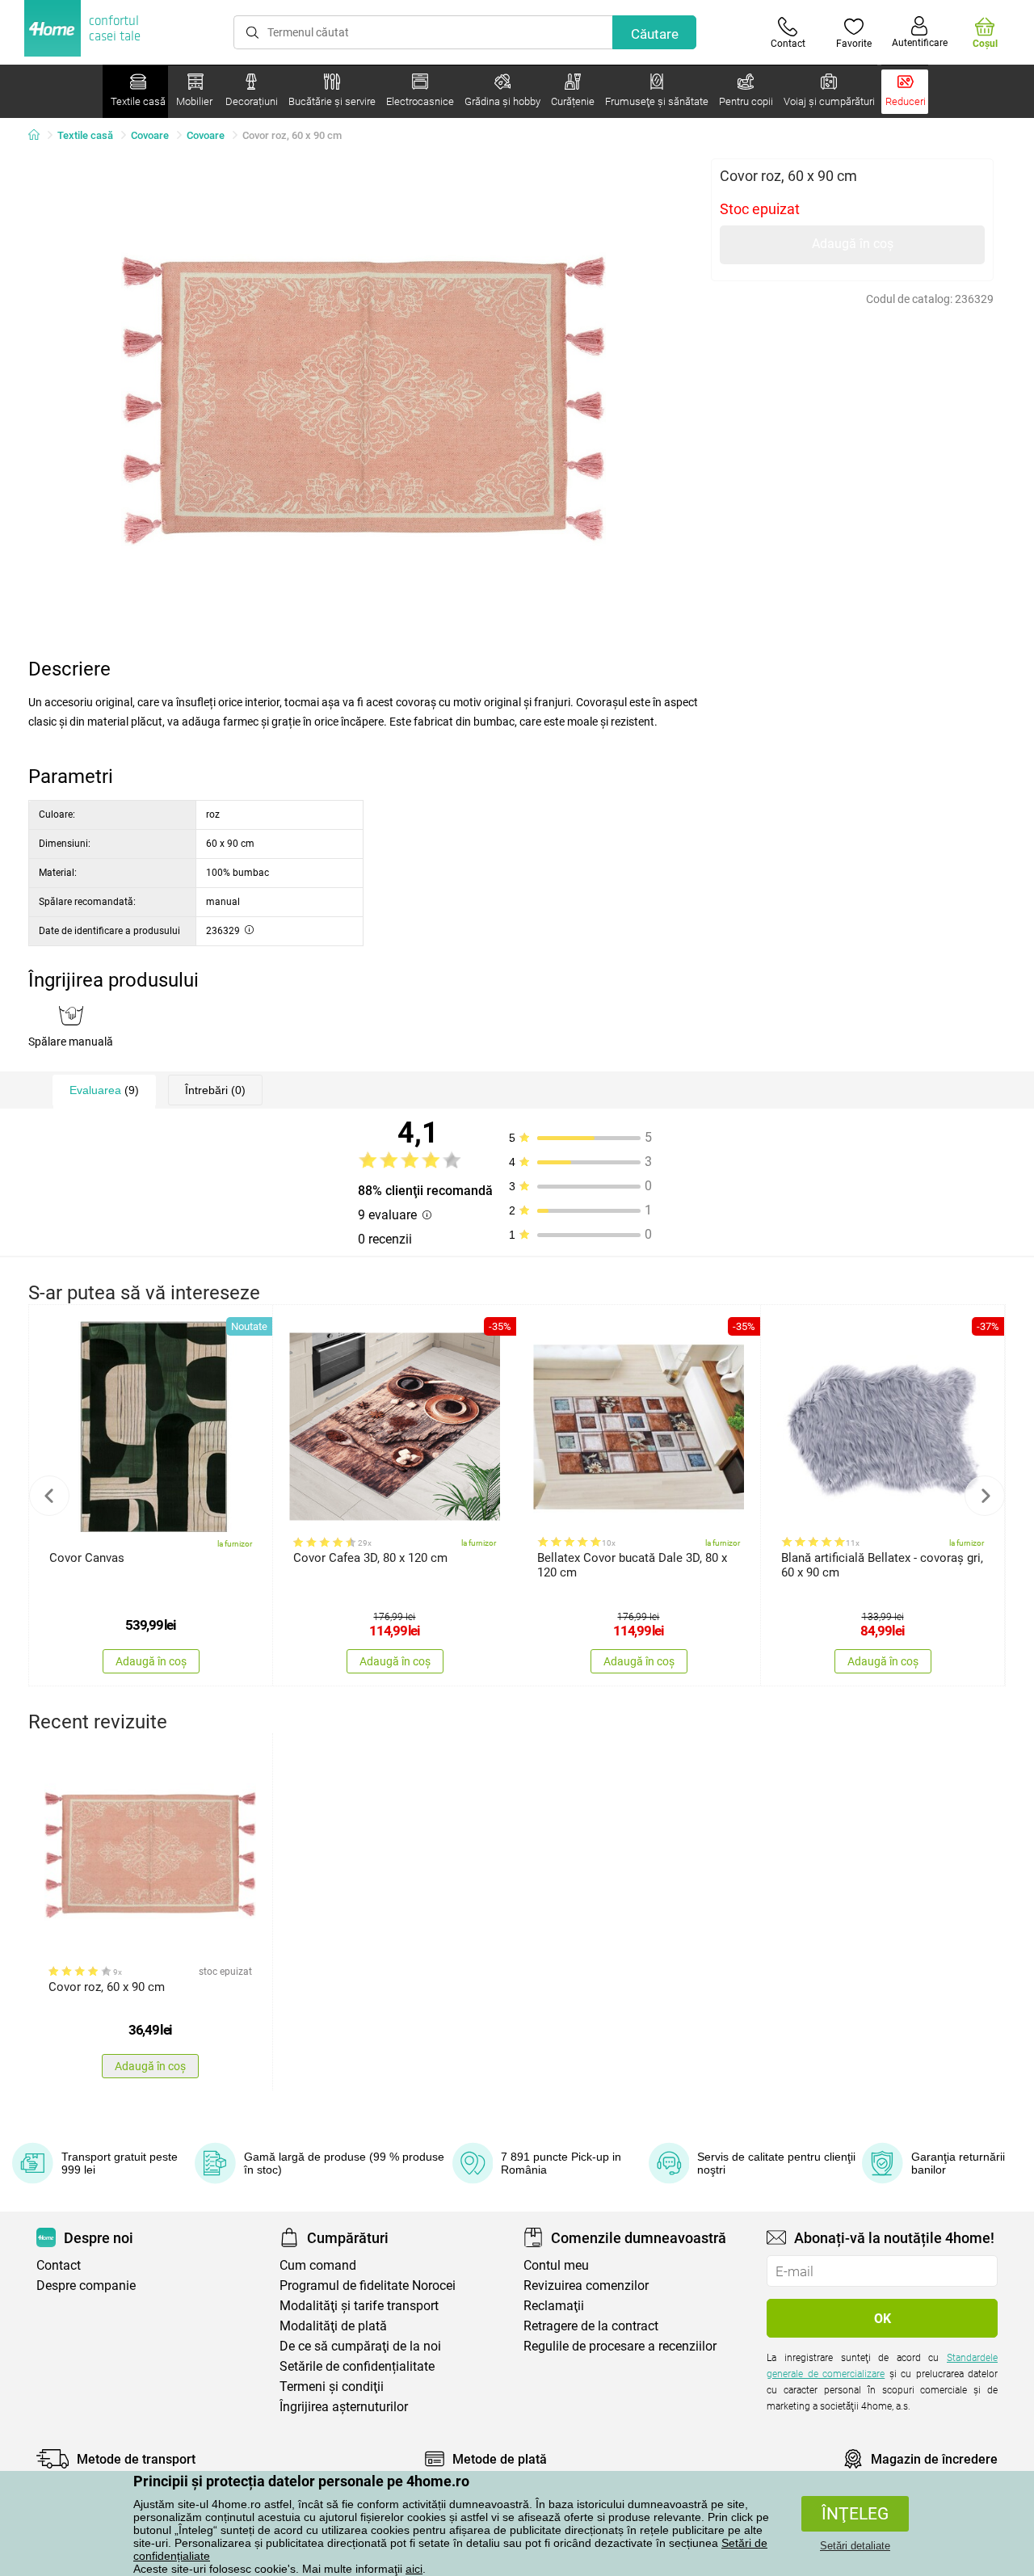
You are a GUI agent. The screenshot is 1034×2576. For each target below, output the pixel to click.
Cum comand (318, 2265)
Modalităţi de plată (333, 2326)
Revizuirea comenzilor (586, 2286)
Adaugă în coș (853, 244)
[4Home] (40, 136)
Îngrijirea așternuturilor (344, 2407)
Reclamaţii (554, 2306)
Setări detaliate (855, 2546)
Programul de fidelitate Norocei (368, 2286)
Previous (49, 1496)
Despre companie (86, 2286)
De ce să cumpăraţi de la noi (360, 2346)
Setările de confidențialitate (357, 2366)
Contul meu (556, 2265)
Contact (59, 2265)
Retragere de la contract (591, 2326)
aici (414, 2569)
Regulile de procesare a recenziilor (620, 2346)
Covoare (150, 135)
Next (985, 1496)
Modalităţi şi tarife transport (359, 2306)
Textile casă (85, 135)
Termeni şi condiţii (332, 2387)
